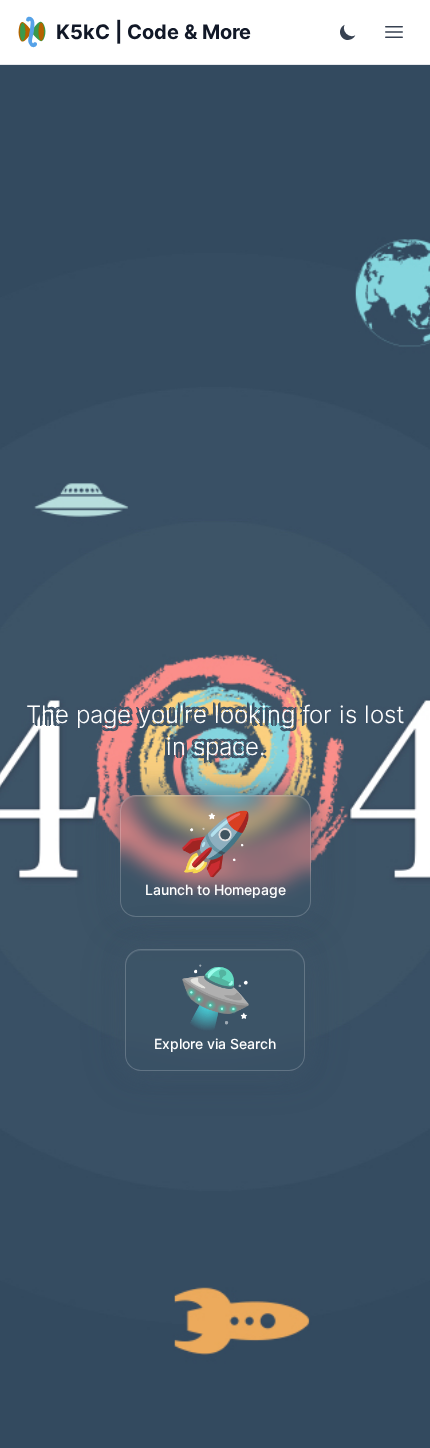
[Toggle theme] (348, 32)
